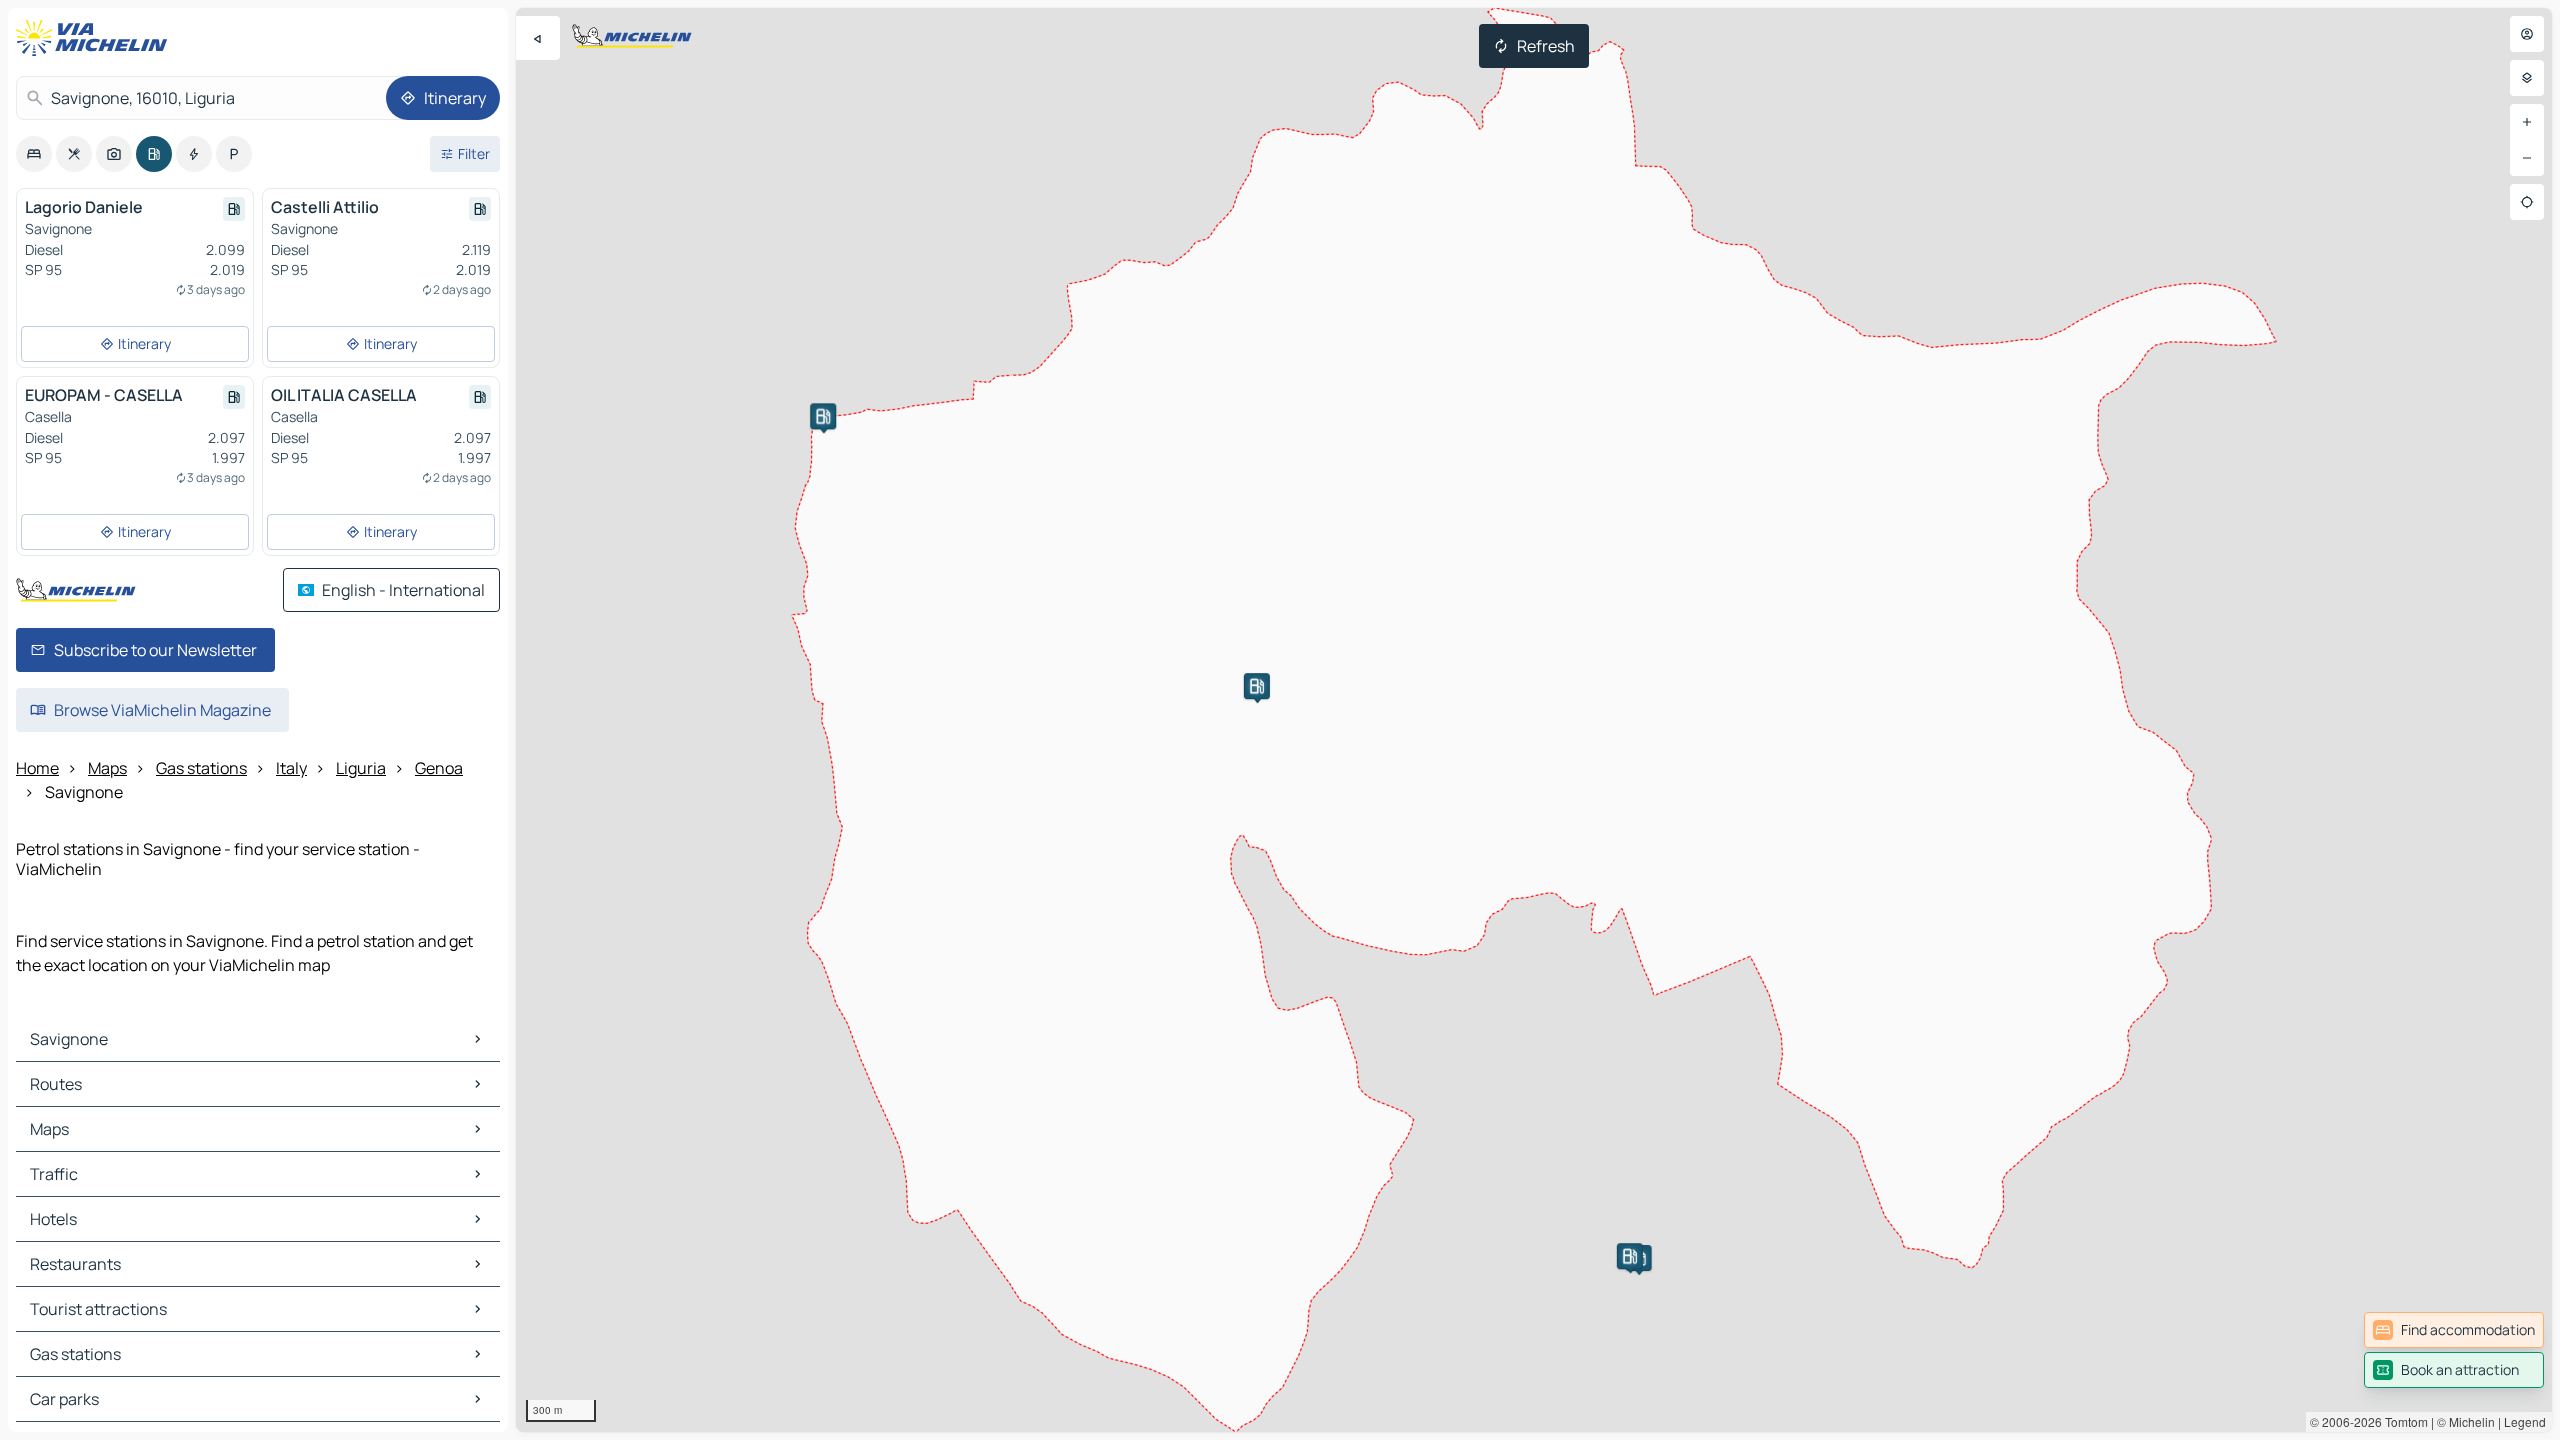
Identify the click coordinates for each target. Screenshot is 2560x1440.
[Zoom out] (2527, 158)
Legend (2525, 1421)
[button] (823, 416)
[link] (2454, 1330)
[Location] (2527, 202)
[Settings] (2527, 78)
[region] (1534, 720)
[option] (34, 154)
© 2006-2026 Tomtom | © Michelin (2402, 1421)
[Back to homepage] (96, 38)
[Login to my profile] (2527, 34)
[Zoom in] (2527, 122)
